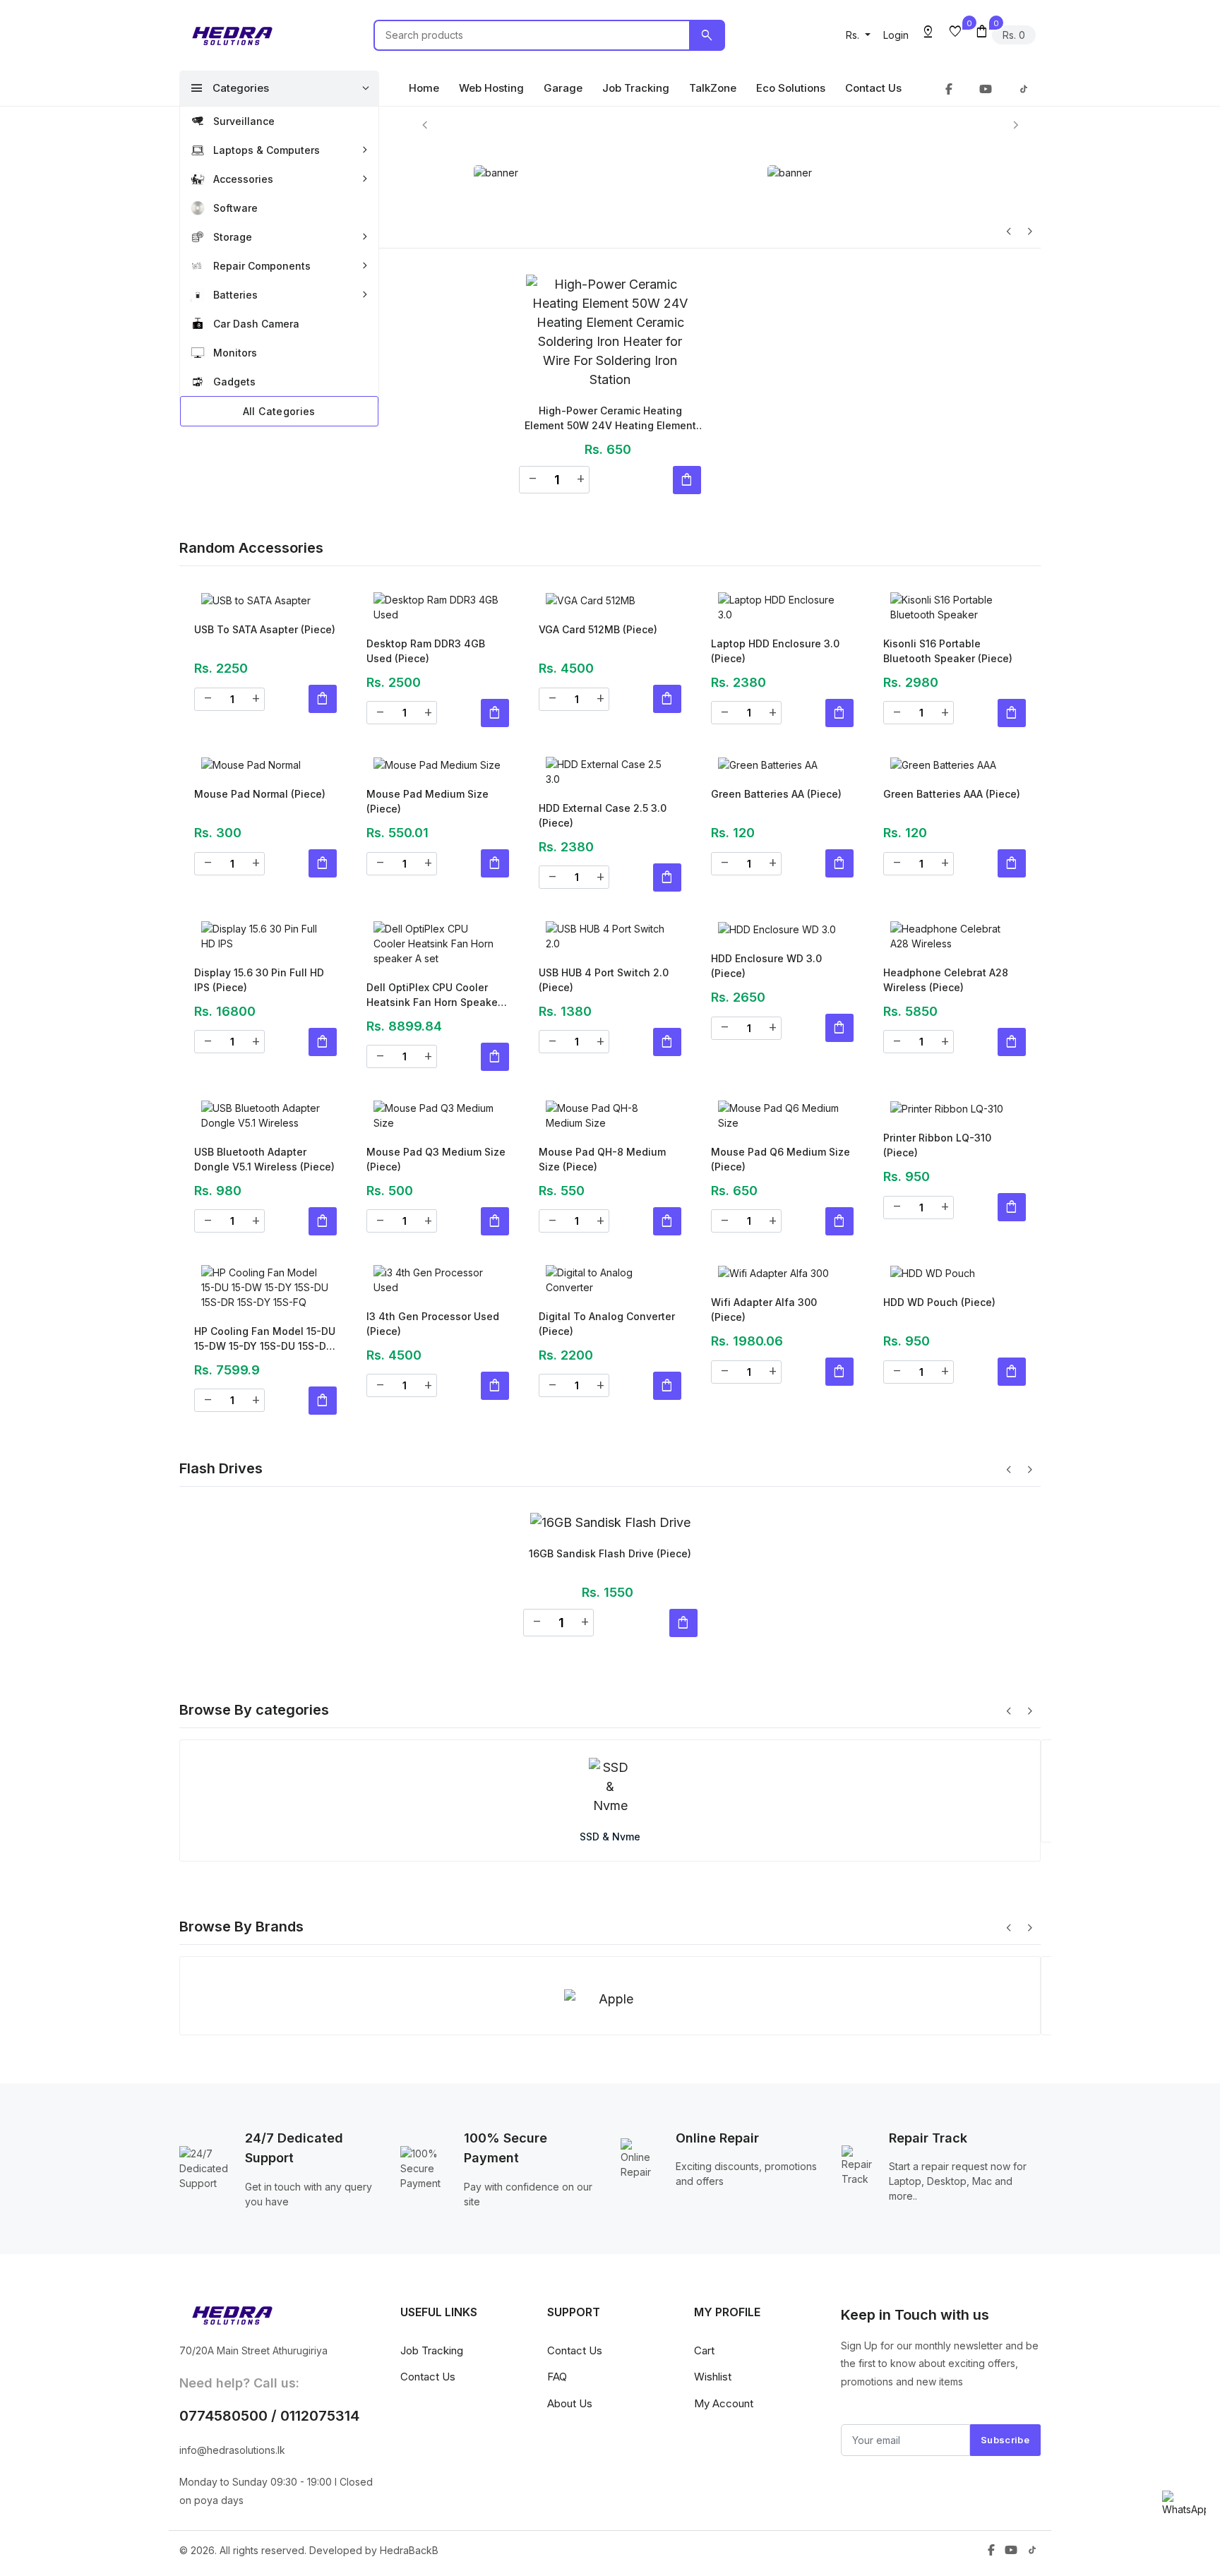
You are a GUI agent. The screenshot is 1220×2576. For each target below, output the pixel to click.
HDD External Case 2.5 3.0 (603, 784)
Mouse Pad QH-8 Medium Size (602, 1084)
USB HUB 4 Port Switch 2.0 (604, 934)
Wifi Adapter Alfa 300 (764, 1233)
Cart (704, 2181)
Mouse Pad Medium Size (427, 784)
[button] (858, 35)
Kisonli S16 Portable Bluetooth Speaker (948, 635)
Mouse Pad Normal (260, 777)
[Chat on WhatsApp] (1184, 2504)
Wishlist (713, 2208)
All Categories (279, 411)
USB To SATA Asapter (265, 627)
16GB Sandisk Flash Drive (610, 1429)
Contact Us (873, 88)
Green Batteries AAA (952, 777)
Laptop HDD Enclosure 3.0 (775, 635)
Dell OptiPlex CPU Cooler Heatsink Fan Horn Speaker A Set (434, 935)
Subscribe (1005, 2270)
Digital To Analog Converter (607, 1233)
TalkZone (713, 88)
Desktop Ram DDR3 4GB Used (426, 635)
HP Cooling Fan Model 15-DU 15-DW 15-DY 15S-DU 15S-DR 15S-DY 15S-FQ (265, 1234)
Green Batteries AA (776, 777)
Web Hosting (491, 88)
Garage (563, 88)
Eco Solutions (791, 88)
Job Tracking (636, 88)
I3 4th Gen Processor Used (433, 1233)
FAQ (557, 2208)
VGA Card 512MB (598, 627)
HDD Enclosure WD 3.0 (766, 934)
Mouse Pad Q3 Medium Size (436, 1084)
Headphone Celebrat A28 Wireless (946, 934)
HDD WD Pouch (939, 1226)
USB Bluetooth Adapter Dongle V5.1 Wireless (264, 1084)
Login (896, 35)
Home (424, 88)
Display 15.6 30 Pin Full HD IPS (259, 934)
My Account (724, 2234)
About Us (570, 2234)
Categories (229, 88)
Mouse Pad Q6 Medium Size (781, 1084)
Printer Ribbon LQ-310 (937, 1084)
